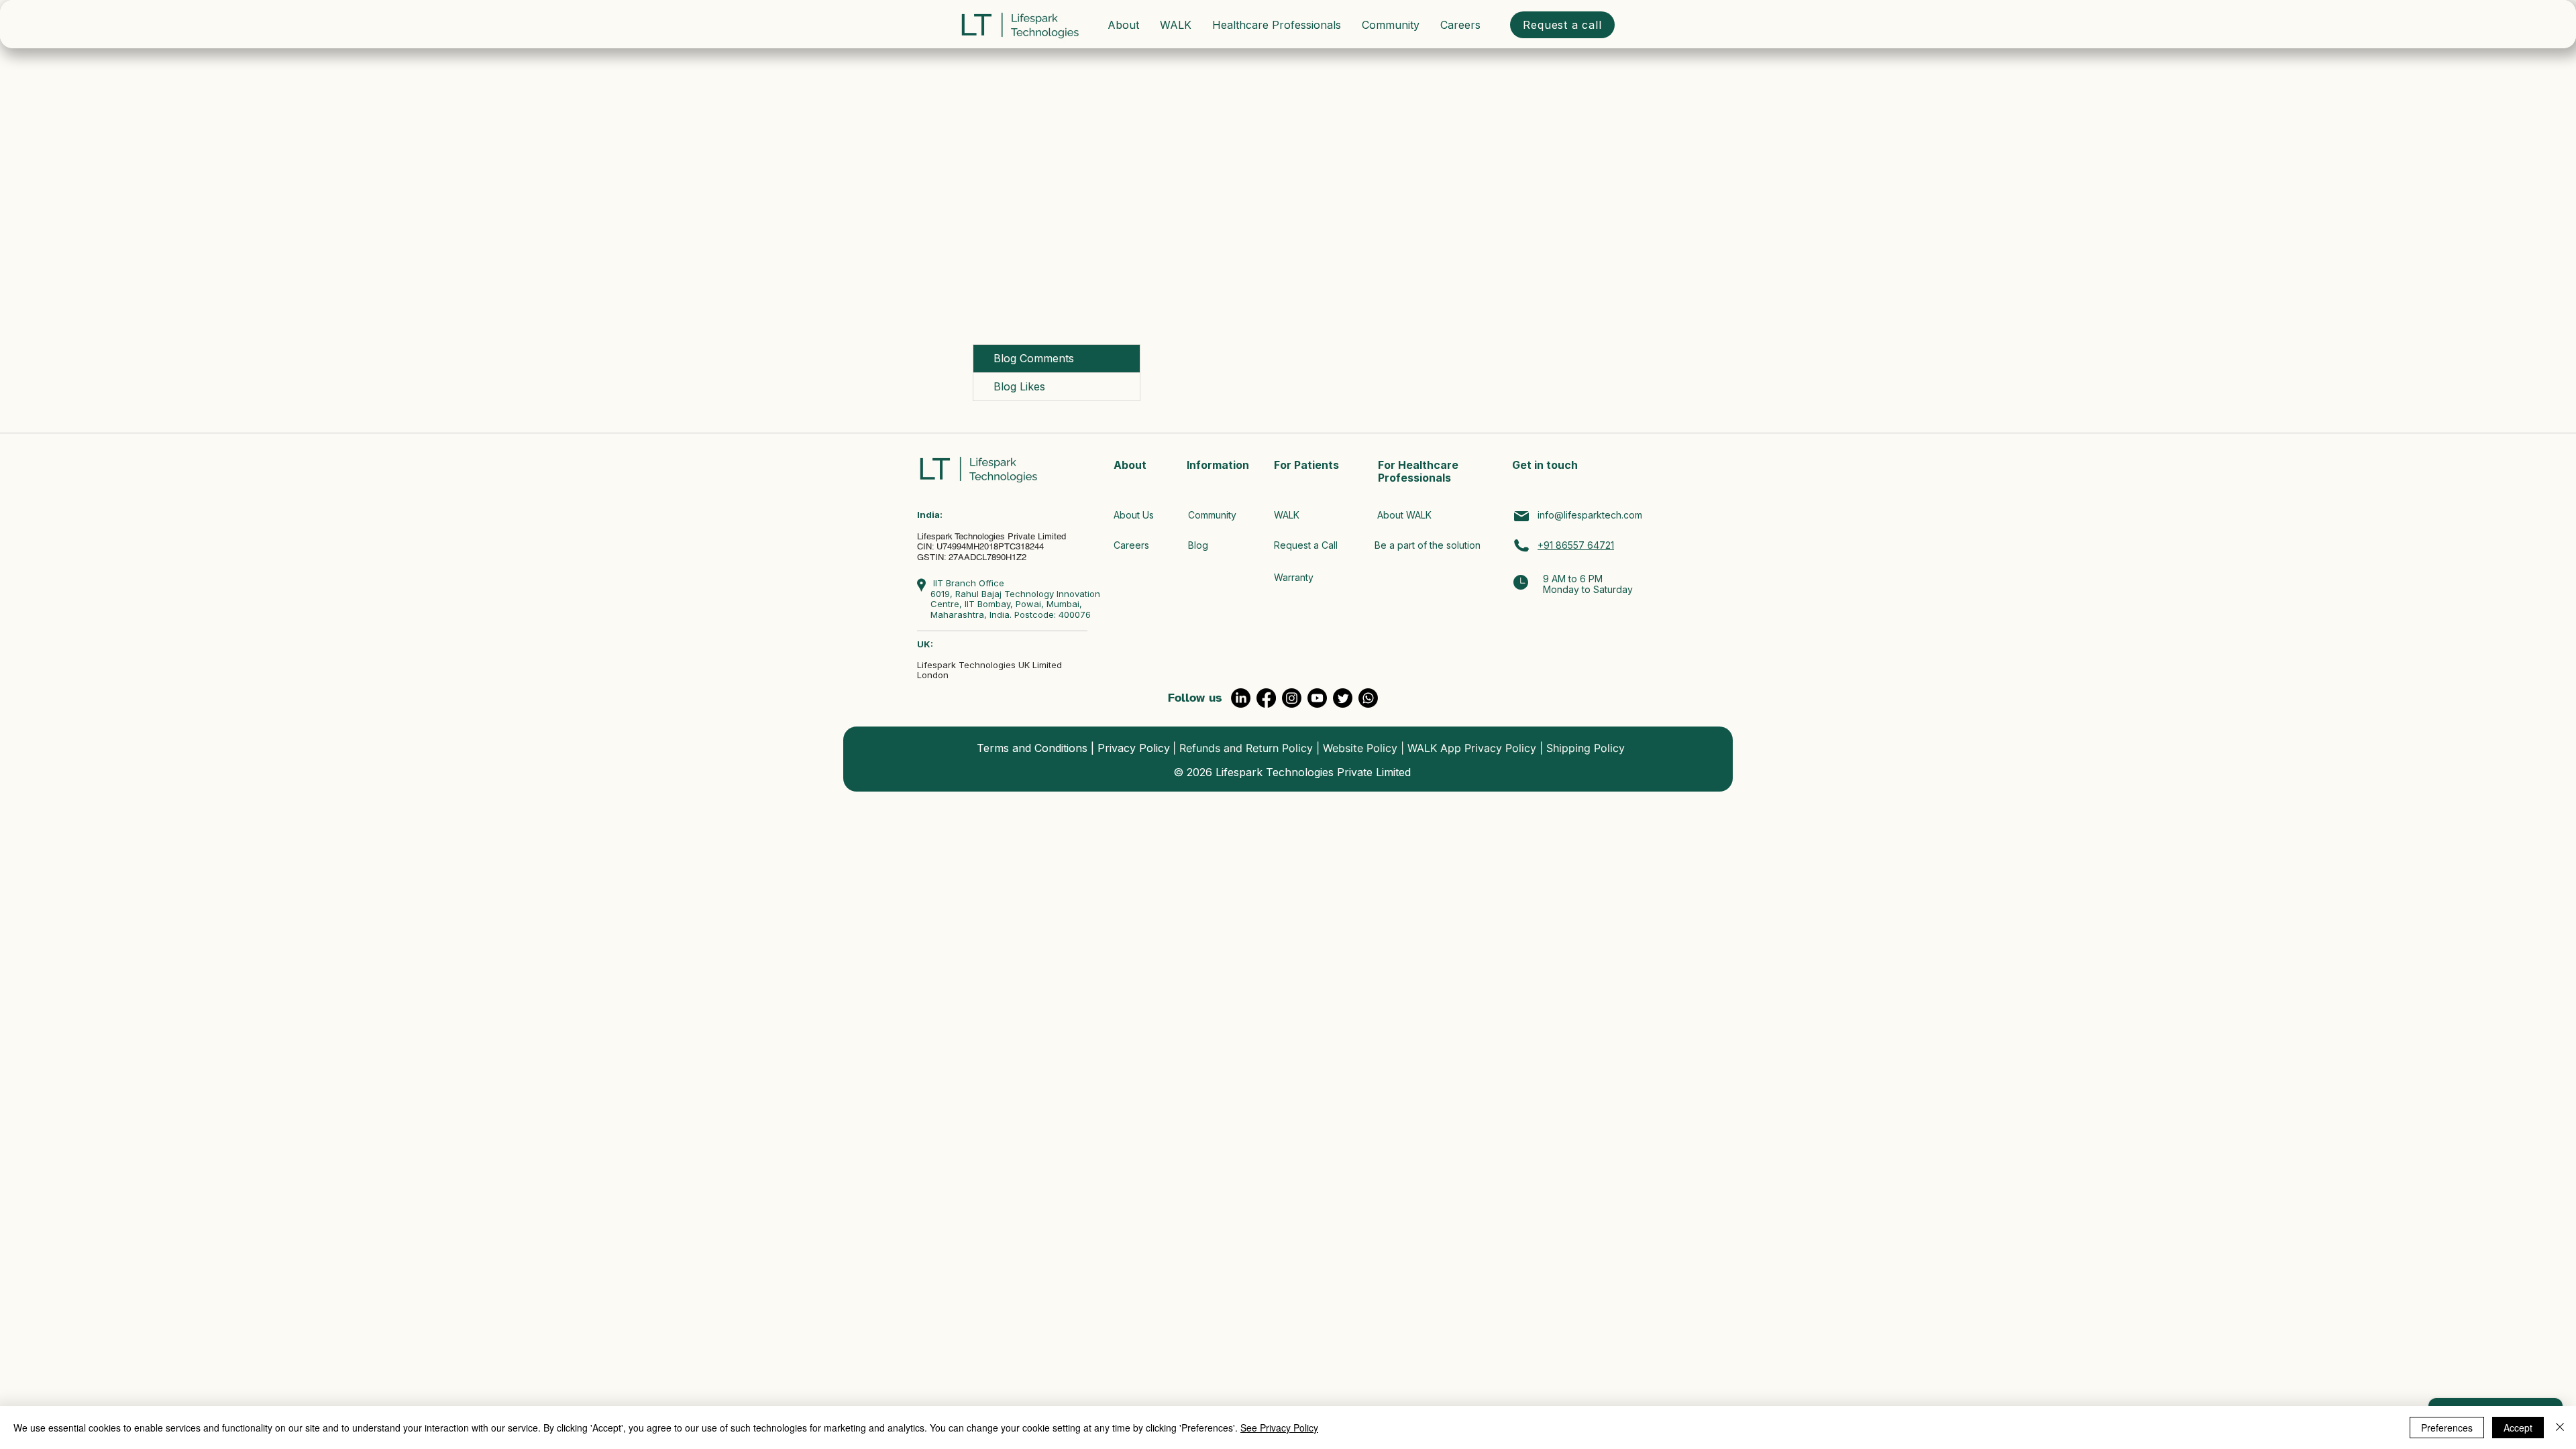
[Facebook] (1266, 698)
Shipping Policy (1586, 748)
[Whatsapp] (1368, 698)
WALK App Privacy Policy (1472, 748)
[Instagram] (1292, 698)
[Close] (2560, 1428)
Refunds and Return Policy (1246, 748)
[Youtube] (1317, 698)
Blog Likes (1019, 386)
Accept (2518, 1428)
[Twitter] (1343, 698)
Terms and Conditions (1032, 748)
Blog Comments (1034, 358)
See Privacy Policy (1279, 1428)
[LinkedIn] (1241, 698)
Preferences (2447, 1428)
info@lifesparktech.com (1590, 515)
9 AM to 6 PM (1573, 579)
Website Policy (1360, 748)
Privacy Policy (1134, 748)
